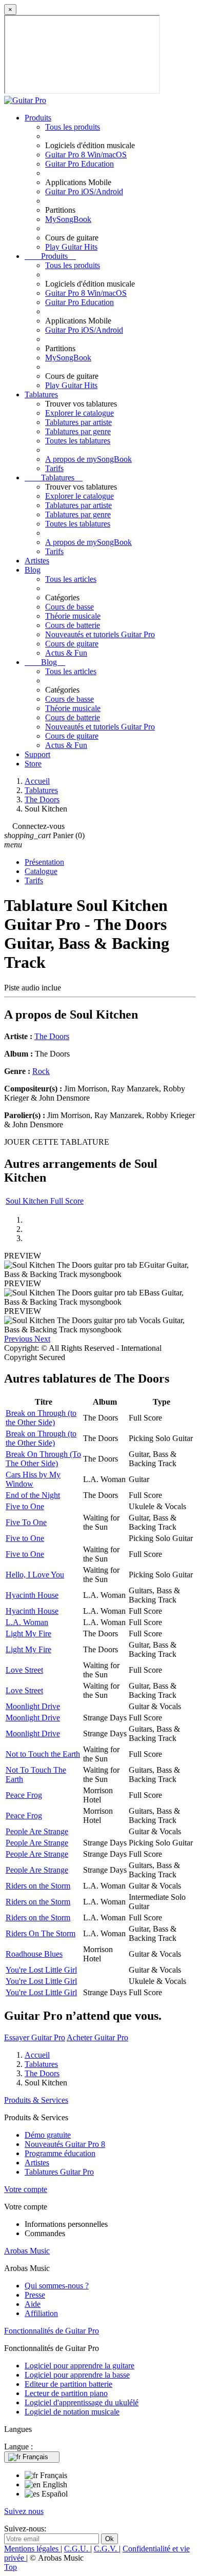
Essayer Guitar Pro (35, 2037)
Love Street (24, 1670)
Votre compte (26, 2189)
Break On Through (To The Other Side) (43, 1459)
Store (33, 764)
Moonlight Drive (33, 1706)
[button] (19, 1339)
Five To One (26, 1522)
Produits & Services (36, 2100)
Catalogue (41, 871)
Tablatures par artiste (78, 422)
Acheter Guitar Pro (97, 2037)
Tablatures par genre (78, 431)
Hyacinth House (32, 1595)
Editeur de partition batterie (68, 2384)
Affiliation (41, 2313)
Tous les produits (73, 127)
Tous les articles (71, 579)
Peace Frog (24, 1795)
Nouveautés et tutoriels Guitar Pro (100, 634)
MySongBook (68, 219)
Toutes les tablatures (78, 441)
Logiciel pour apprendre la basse (77, 2375)
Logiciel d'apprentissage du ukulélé (82, 2402)
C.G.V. (106, 2549)
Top (11, 2567)
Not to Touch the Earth (43, 1754)
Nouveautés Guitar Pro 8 (65, 2144)
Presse (35, 2295)
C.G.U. (77, 2549)
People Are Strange (37, 1831)
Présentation (44, 862)
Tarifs (54, 468)
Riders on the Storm (38, 1886)
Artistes (37, 561)
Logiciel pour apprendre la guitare (79, 2366)
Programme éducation (60, 2153)
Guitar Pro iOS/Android (84, 191)
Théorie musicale (73, 616)
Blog (33, 570)
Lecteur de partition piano (66, 2393)
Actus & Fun (66, 653)
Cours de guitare (72, 644)
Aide (33, 2304)
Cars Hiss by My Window (33, 1479)
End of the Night (33, 1495)
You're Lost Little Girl (41, 1970)
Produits (38, 118)
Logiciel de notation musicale (72, 2412)
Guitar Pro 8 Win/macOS (86, 155)
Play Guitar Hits (71, 247)
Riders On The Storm (41, 1933)
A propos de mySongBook (88, 459)
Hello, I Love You (35, 1575)
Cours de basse (69, 607)
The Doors (52, 1036)
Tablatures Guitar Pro (59, 2172)
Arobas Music (27, 2251)
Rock (41, 1071)
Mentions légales (32, 2549)
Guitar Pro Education (79, 164)
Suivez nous (24, 2511)
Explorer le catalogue (79, 413)
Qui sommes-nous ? (57, 2286)
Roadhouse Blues (34, 1954)
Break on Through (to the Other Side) (41, 1418)
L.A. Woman (27, 1622)
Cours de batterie (73, 625)
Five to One (25, 1506)
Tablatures (41, 394)
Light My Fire (28, 1634)
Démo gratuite (48, 2135)
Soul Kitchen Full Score (45, 1201)
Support (37, 754)
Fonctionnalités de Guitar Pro (52, 2331)
